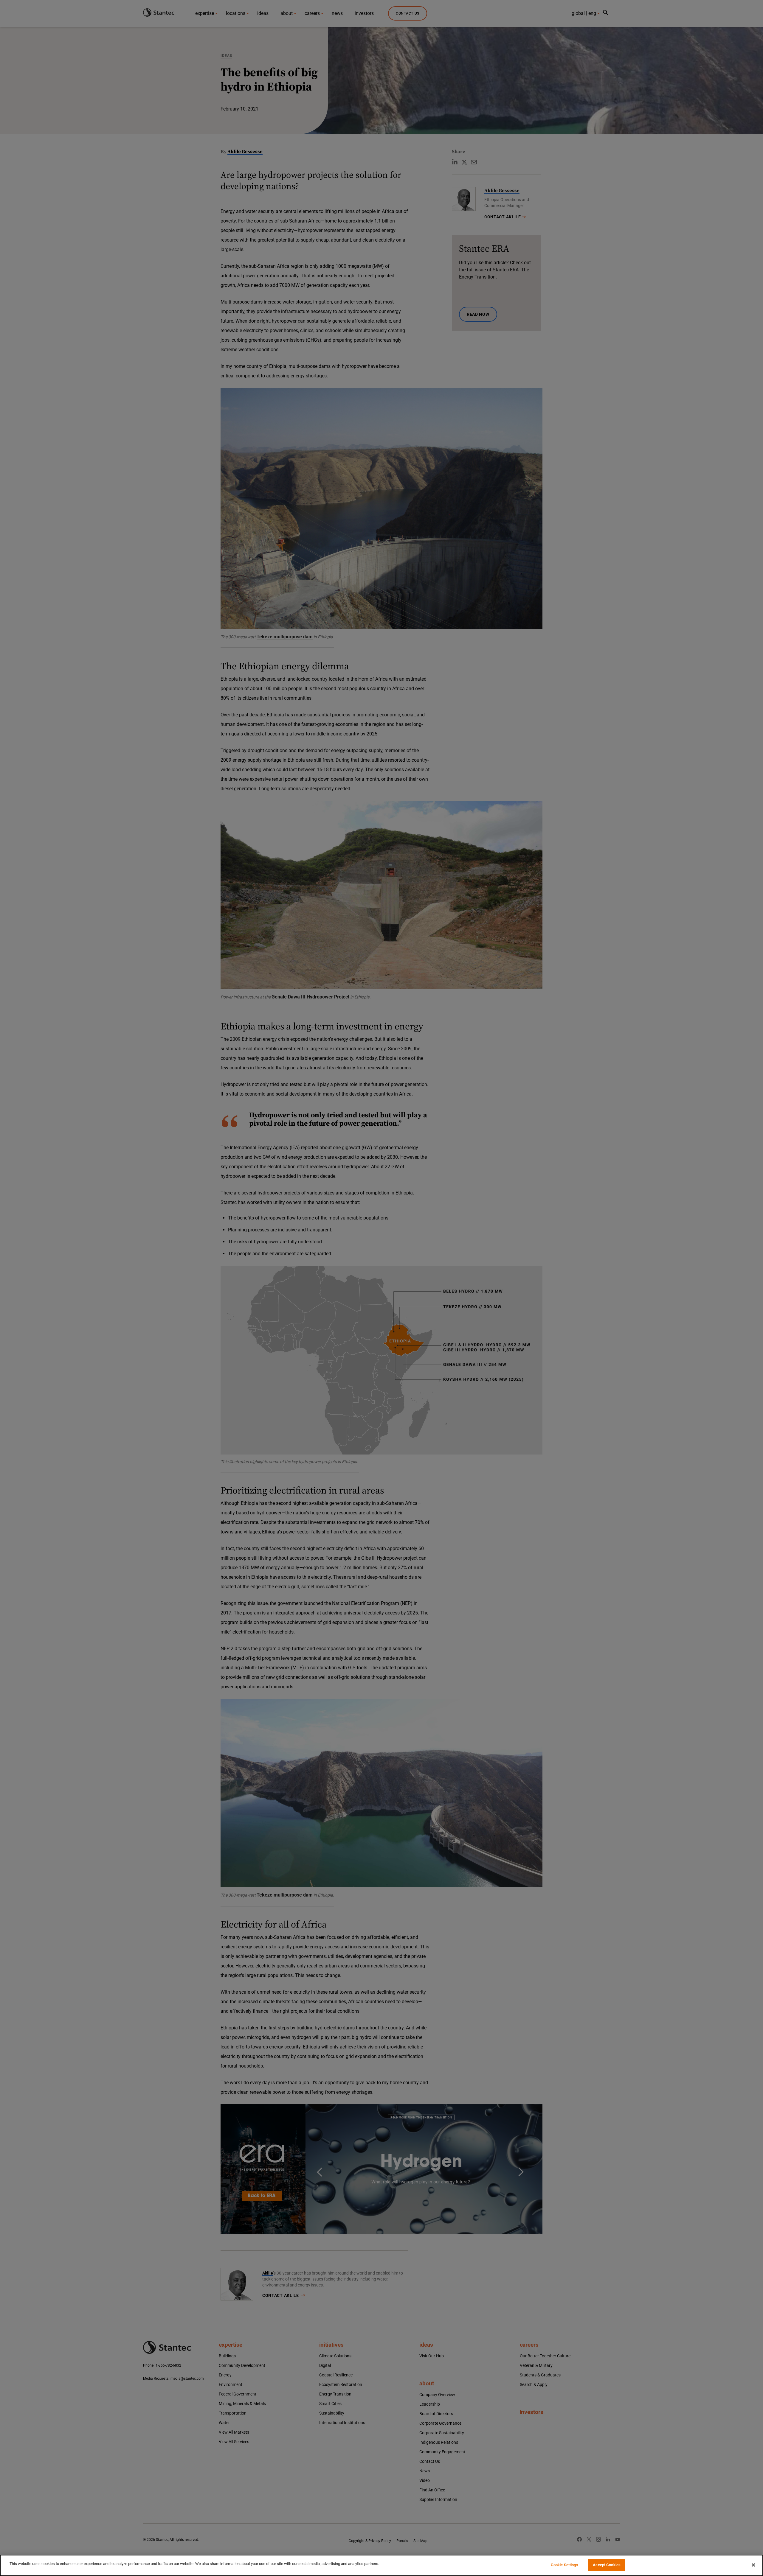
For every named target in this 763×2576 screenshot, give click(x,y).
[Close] (753, 2565)
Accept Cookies (607, 2565)
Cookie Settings (565, 2565)
